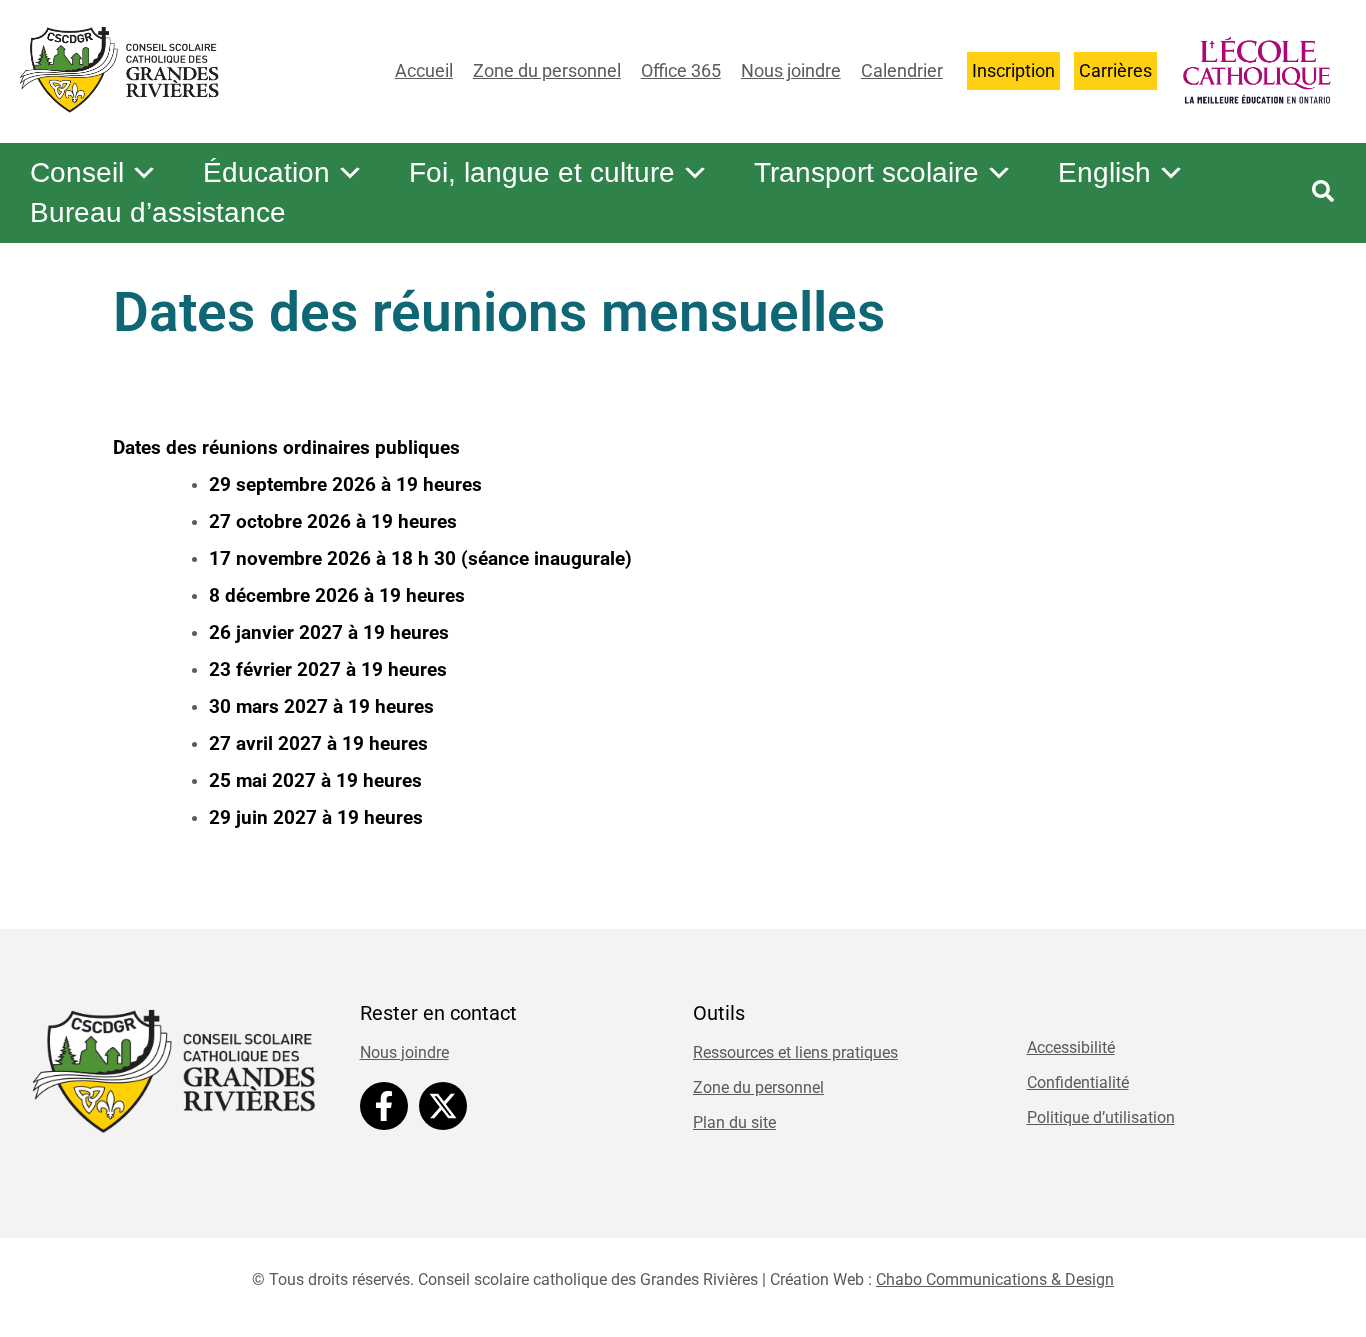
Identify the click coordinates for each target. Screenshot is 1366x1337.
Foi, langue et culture (542, 172)
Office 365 (681, 70)
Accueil (424, 70)
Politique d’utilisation (1101, 1117)
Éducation (266, 172)
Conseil (77, 172)
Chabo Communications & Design (995, 1279)
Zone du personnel (547, 70)
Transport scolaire (866, 172)
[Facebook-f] (384, 1106)
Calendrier (902, 70)
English (1104, 172)
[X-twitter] (443, 1106)
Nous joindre (791, 70)
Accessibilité (1071, 1047)
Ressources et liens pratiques (795, 1052)
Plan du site (734, 1122)
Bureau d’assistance (158, 212)
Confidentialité (1078, 1082)
